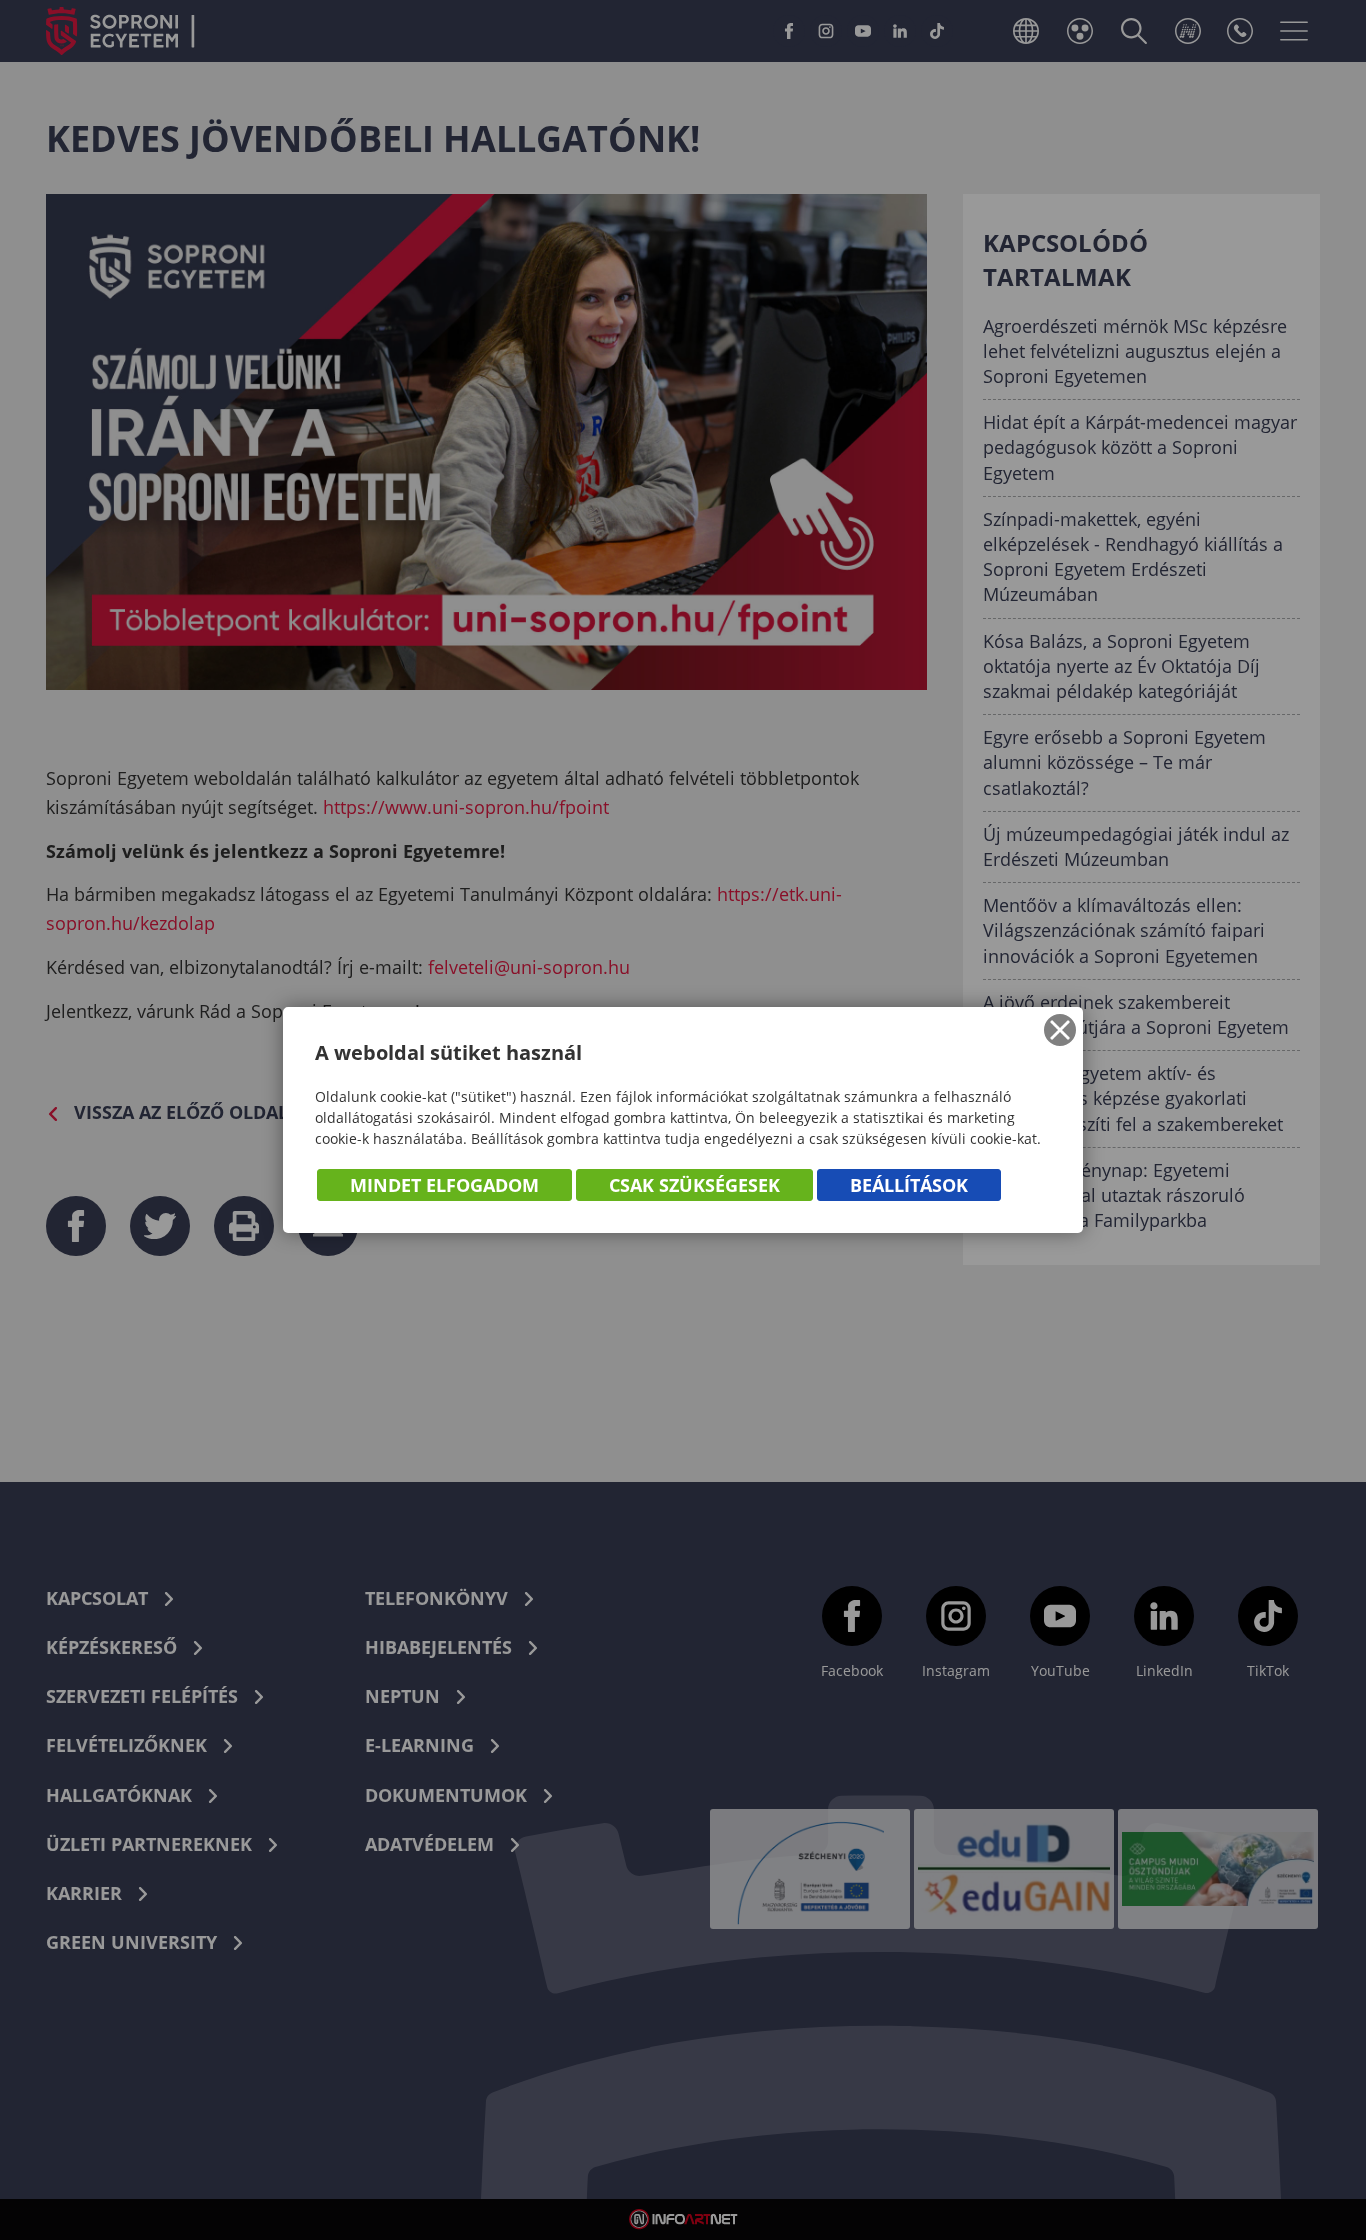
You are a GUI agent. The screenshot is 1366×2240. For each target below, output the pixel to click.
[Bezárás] (1060, 1030)
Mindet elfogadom (444, 1185)
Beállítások (909, 1185)
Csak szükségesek (694, 1185)
